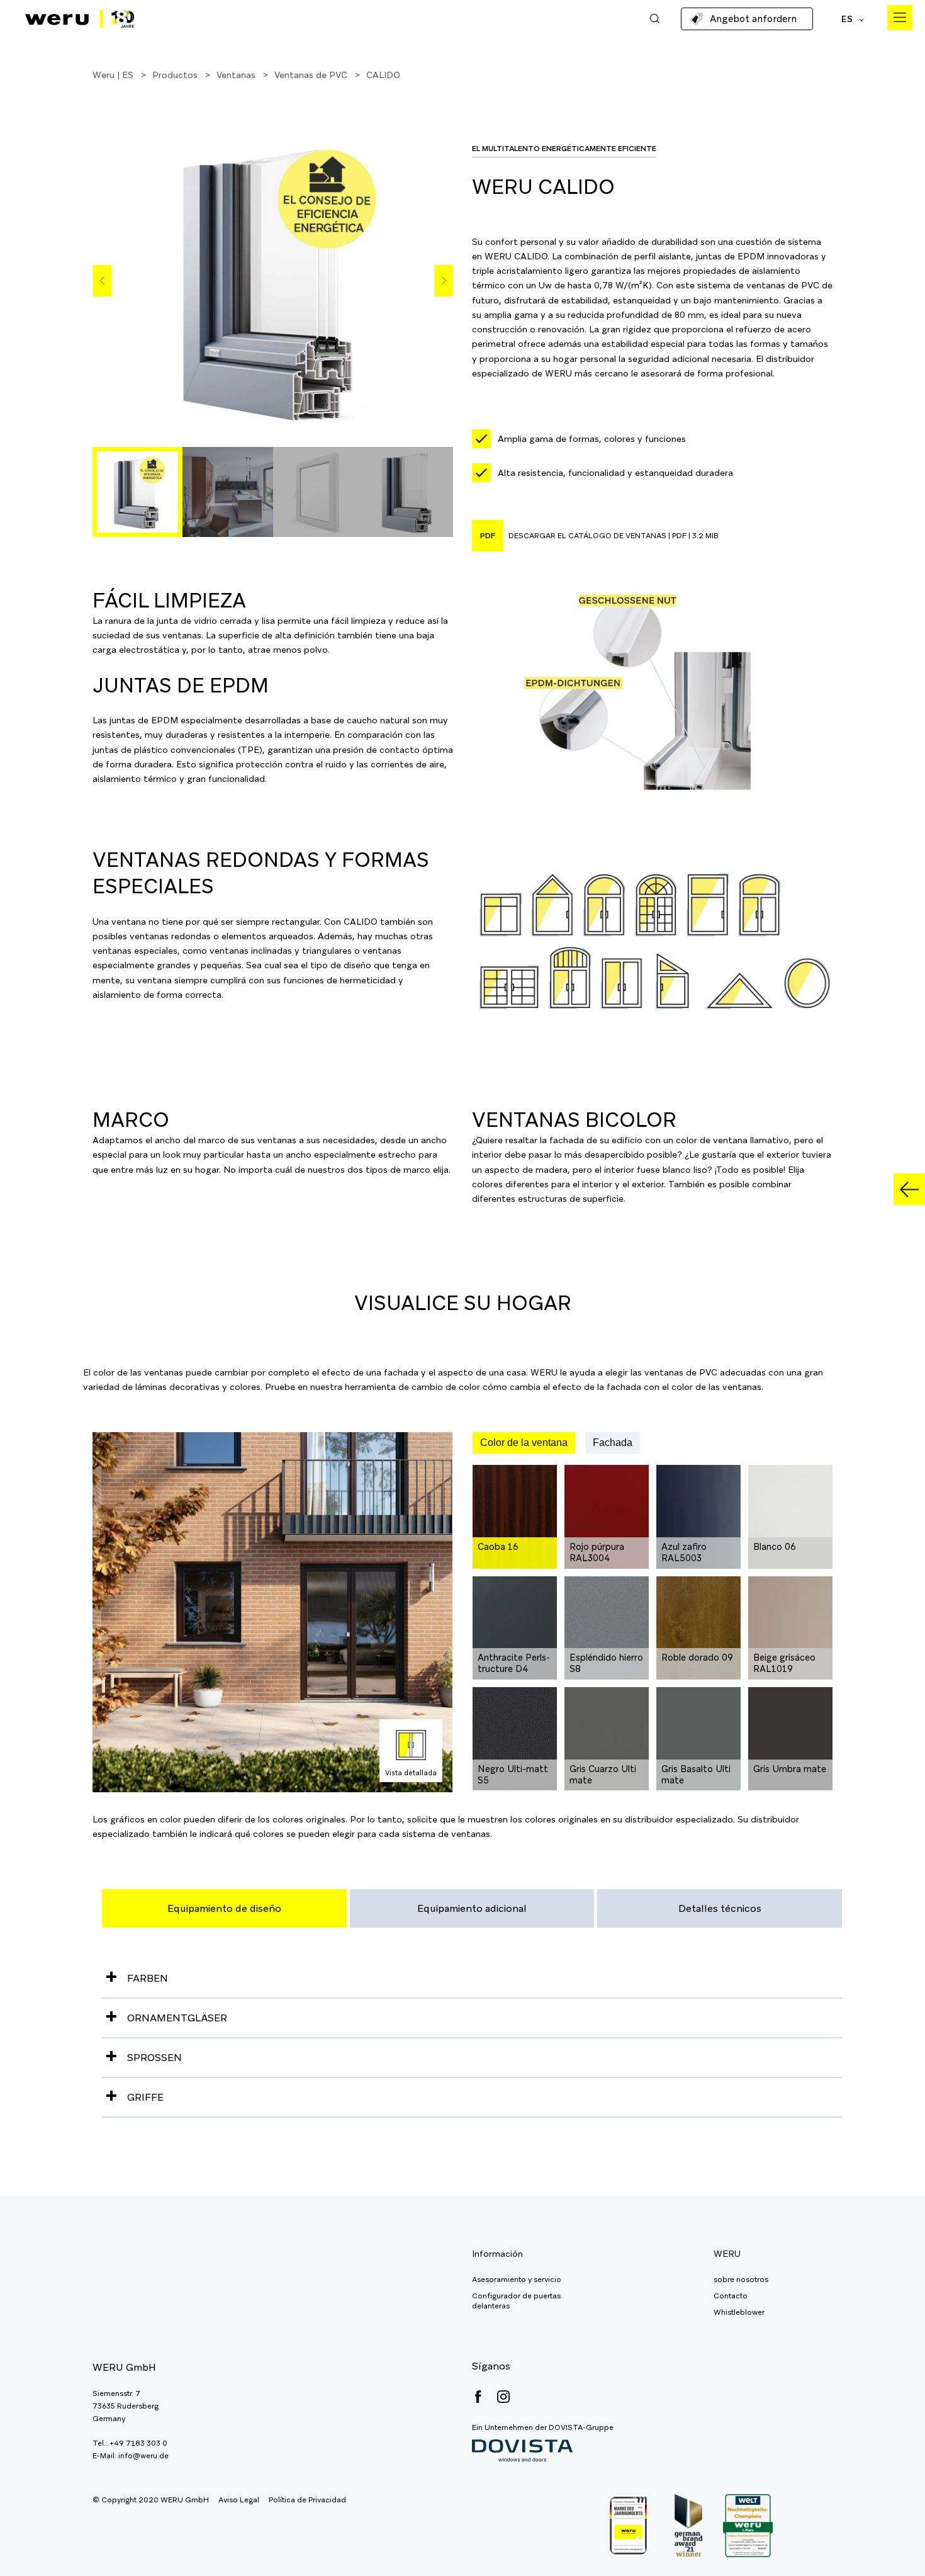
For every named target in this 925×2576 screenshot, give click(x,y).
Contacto (731, 2296)
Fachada (613, 1443)
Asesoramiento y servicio (517, 2279)
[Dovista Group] (543, 2451)
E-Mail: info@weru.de (131, 2456)
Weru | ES (113, 75)
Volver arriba (887, 2538)
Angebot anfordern (753, 19)
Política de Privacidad (307, 2500)
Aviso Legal (239, 2500)
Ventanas (236, 75)
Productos (175, 75)
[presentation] (102, 281)
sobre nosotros (741, 2279)
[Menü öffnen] (900, 18)
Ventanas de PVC (311, 75)
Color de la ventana (524, 1443)
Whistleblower (739, 2312)
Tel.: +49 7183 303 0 (130, 2443)
